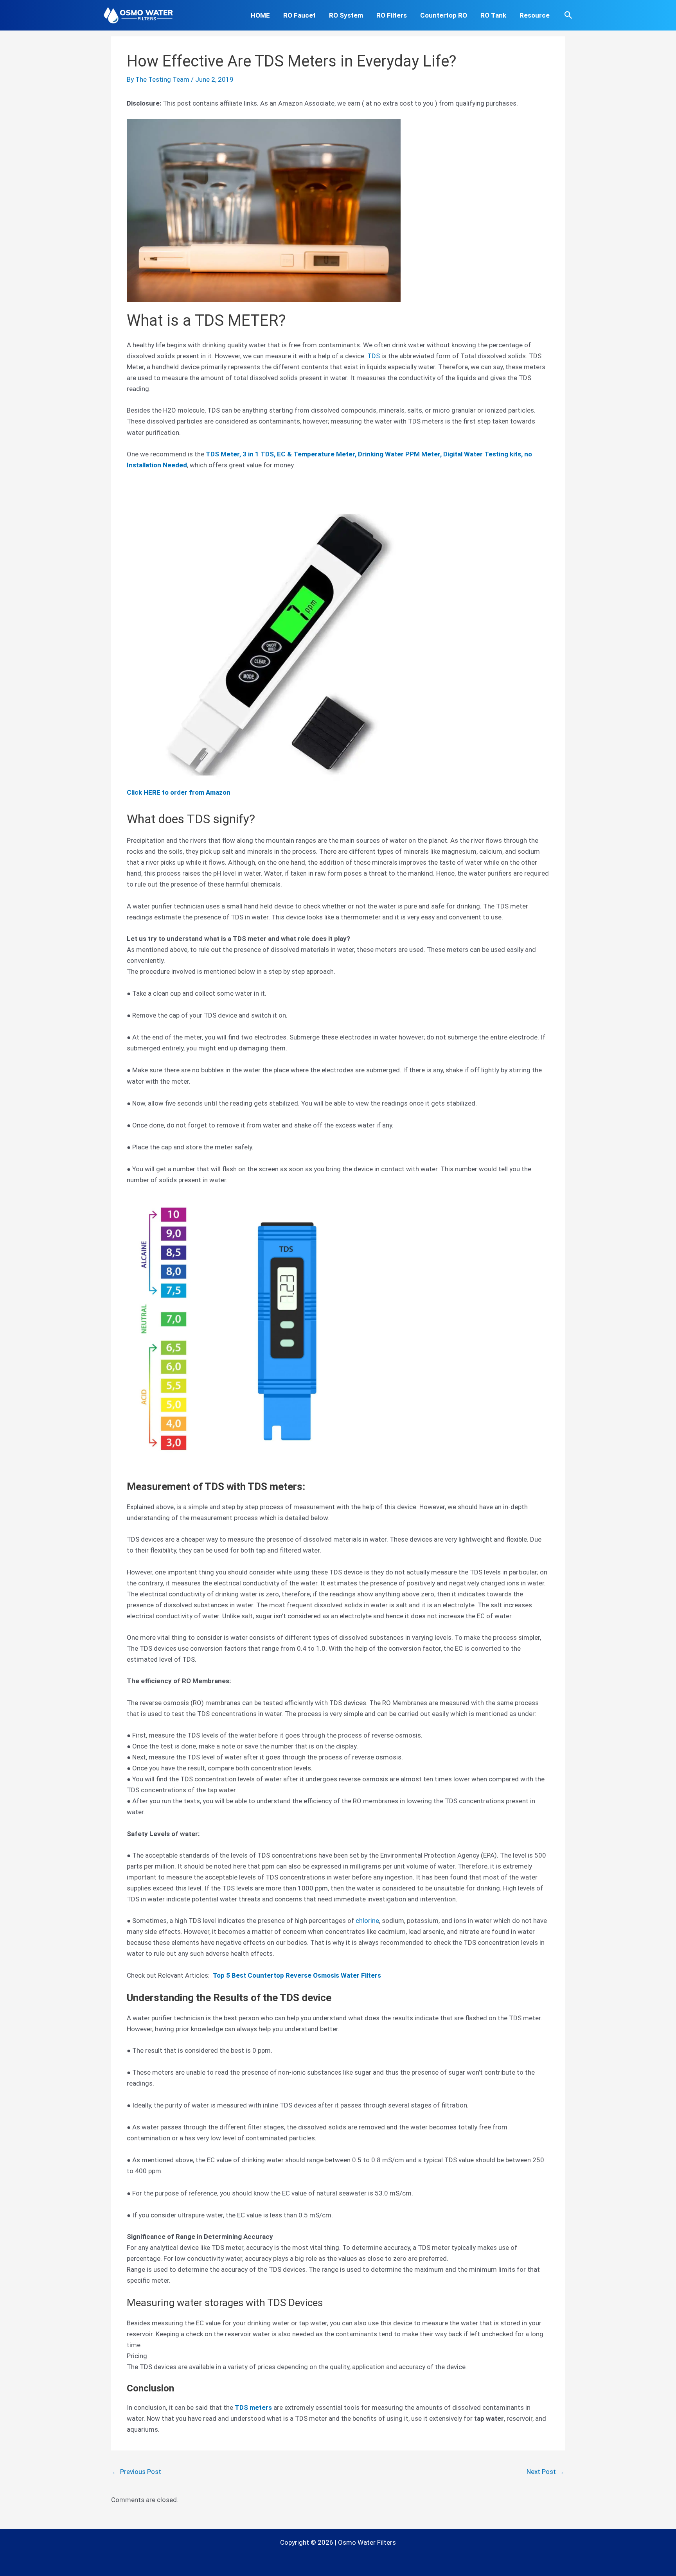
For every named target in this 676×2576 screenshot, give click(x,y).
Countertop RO (444, 15)
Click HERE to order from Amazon (179, 792)
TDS (374, 356)
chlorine (367, 1921)
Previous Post (137, 2472)
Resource (535, 15)
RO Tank (493, 15)
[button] (568, 15)
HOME (260, 15)
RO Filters (392, 15)
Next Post (545, 2472)
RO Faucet (299, 15)
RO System (346, 15)
